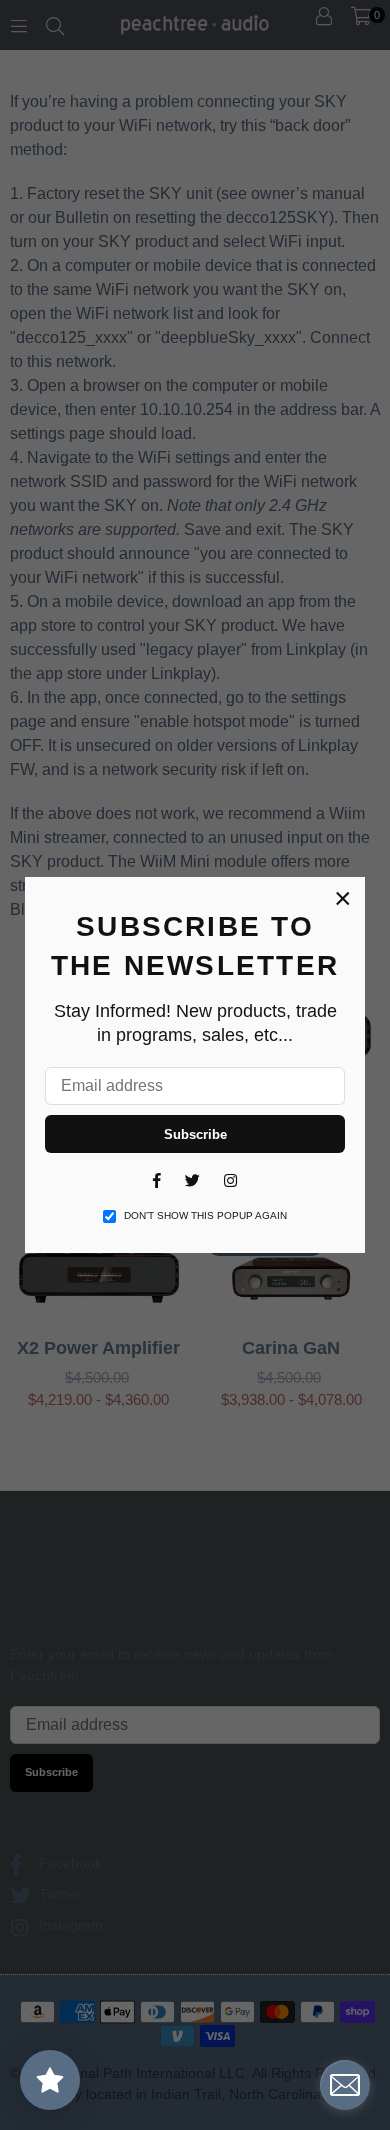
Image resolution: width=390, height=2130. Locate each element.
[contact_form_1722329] (345, 2085)
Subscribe (195, 1134)
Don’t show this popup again (205, 1215)
